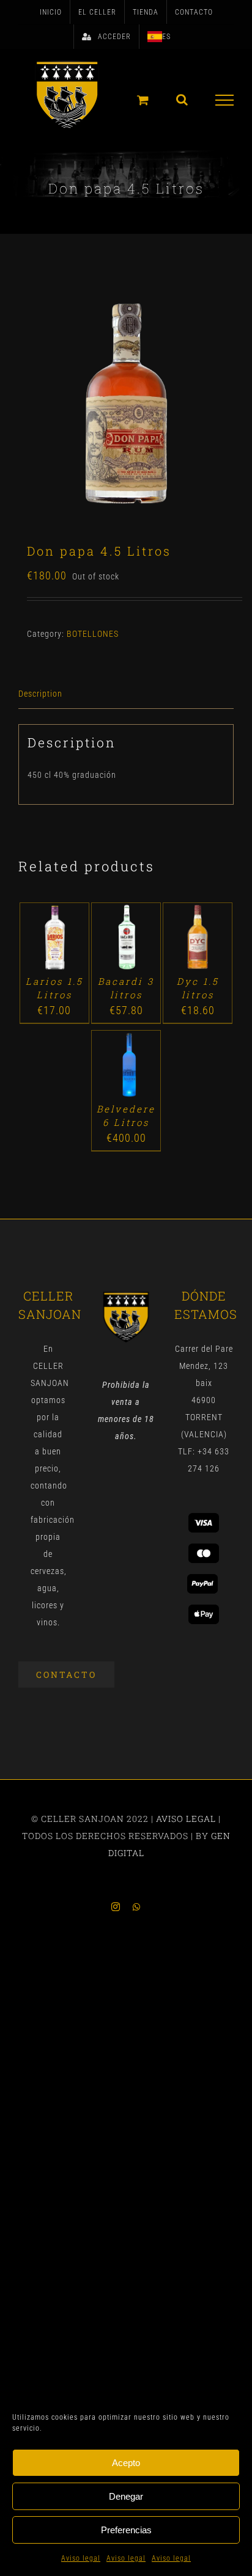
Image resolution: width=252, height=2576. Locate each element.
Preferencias (126, 2530)
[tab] (126, 694)
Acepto (126, 2463)
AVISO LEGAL (186, 1819)
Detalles (54, 951)
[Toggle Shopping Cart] (143, 100)
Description (40, 694)
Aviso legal (81, 2558)
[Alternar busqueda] (182, 100)
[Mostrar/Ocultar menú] (225, 100)
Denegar (126, 2496)
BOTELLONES (93, 634)
